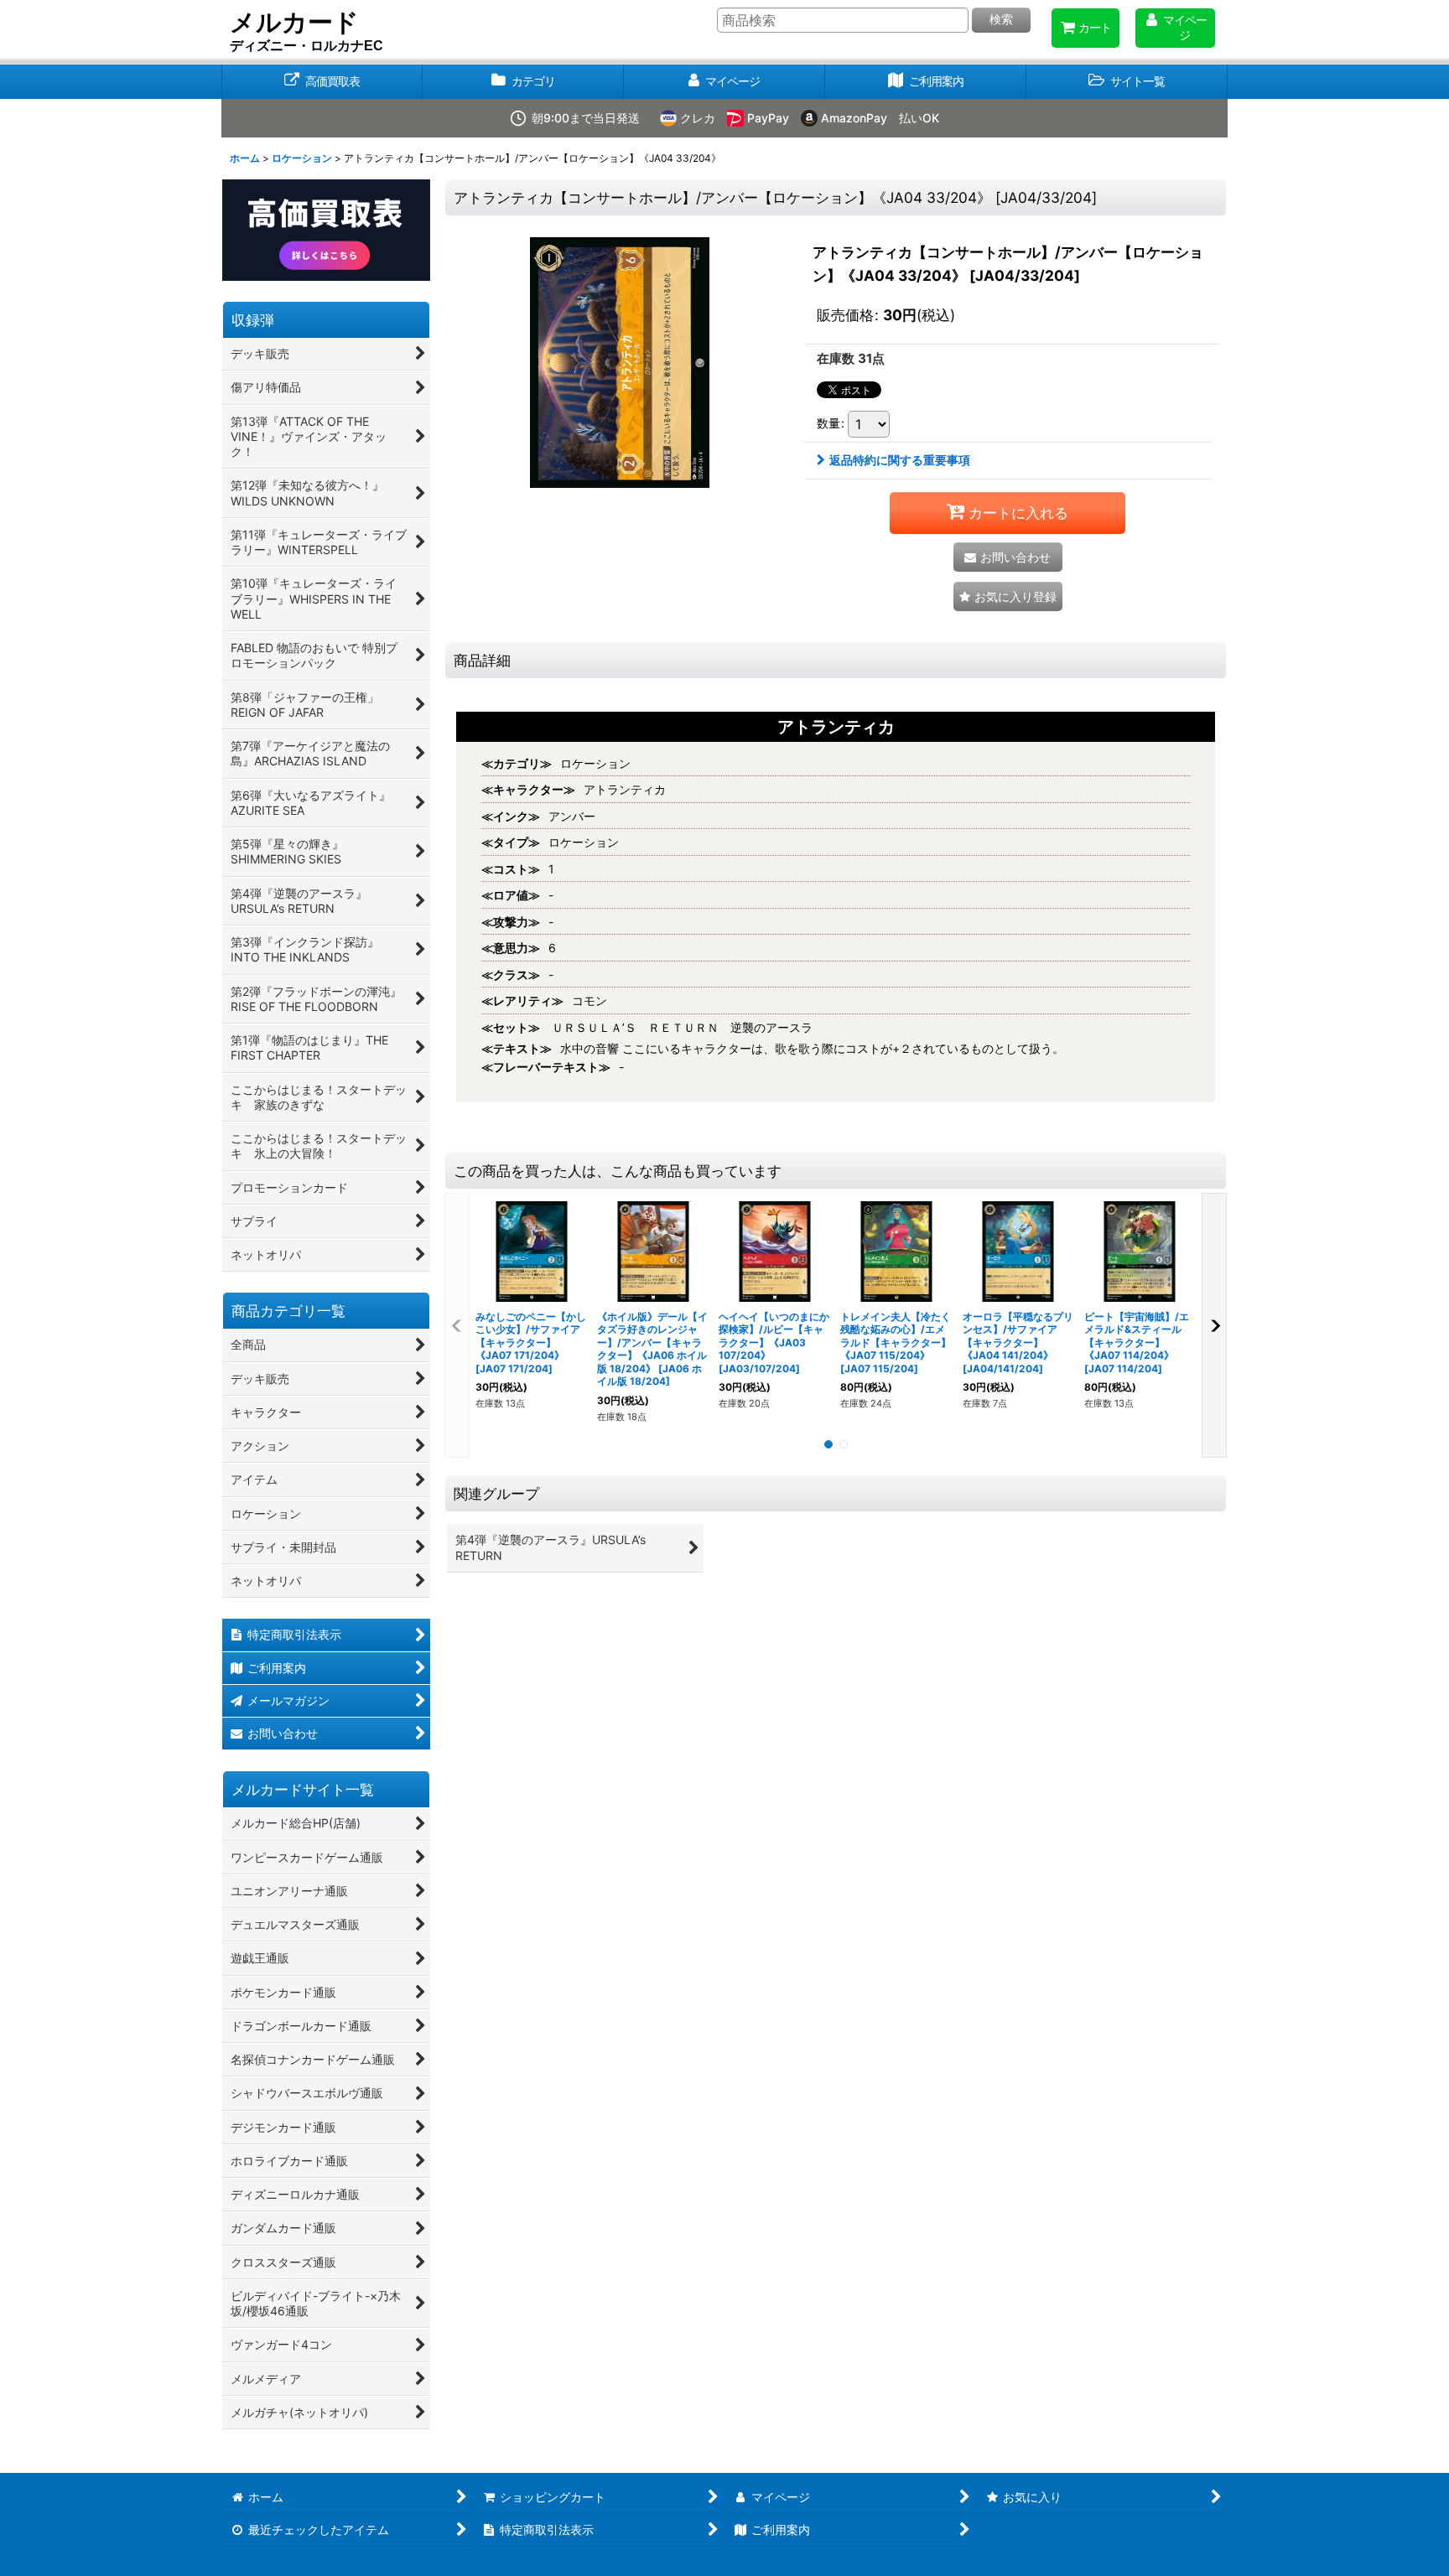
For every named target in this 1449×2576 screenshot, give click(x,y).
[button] (1127, 82)
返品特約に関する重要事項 (900, 460)
